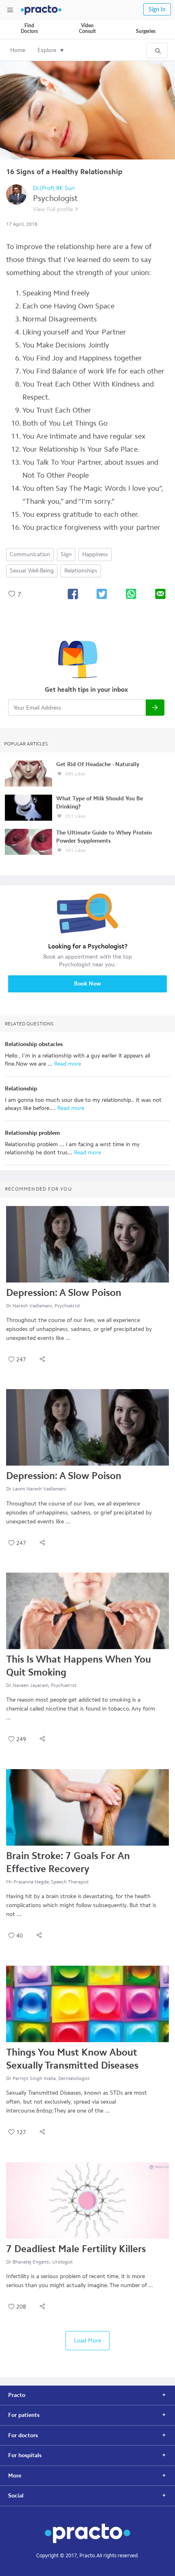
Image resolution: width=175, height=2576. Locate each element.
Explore (47, 50)
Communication (30, 554)
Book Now (87, 984)
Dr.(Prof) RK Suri (54, 188)
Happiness (95, 554)
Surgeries (146, 31)
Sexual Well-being (32, 571)
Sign (66, 554)
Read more (67, 1064)
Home (18, 50)
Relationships (81, 571)
